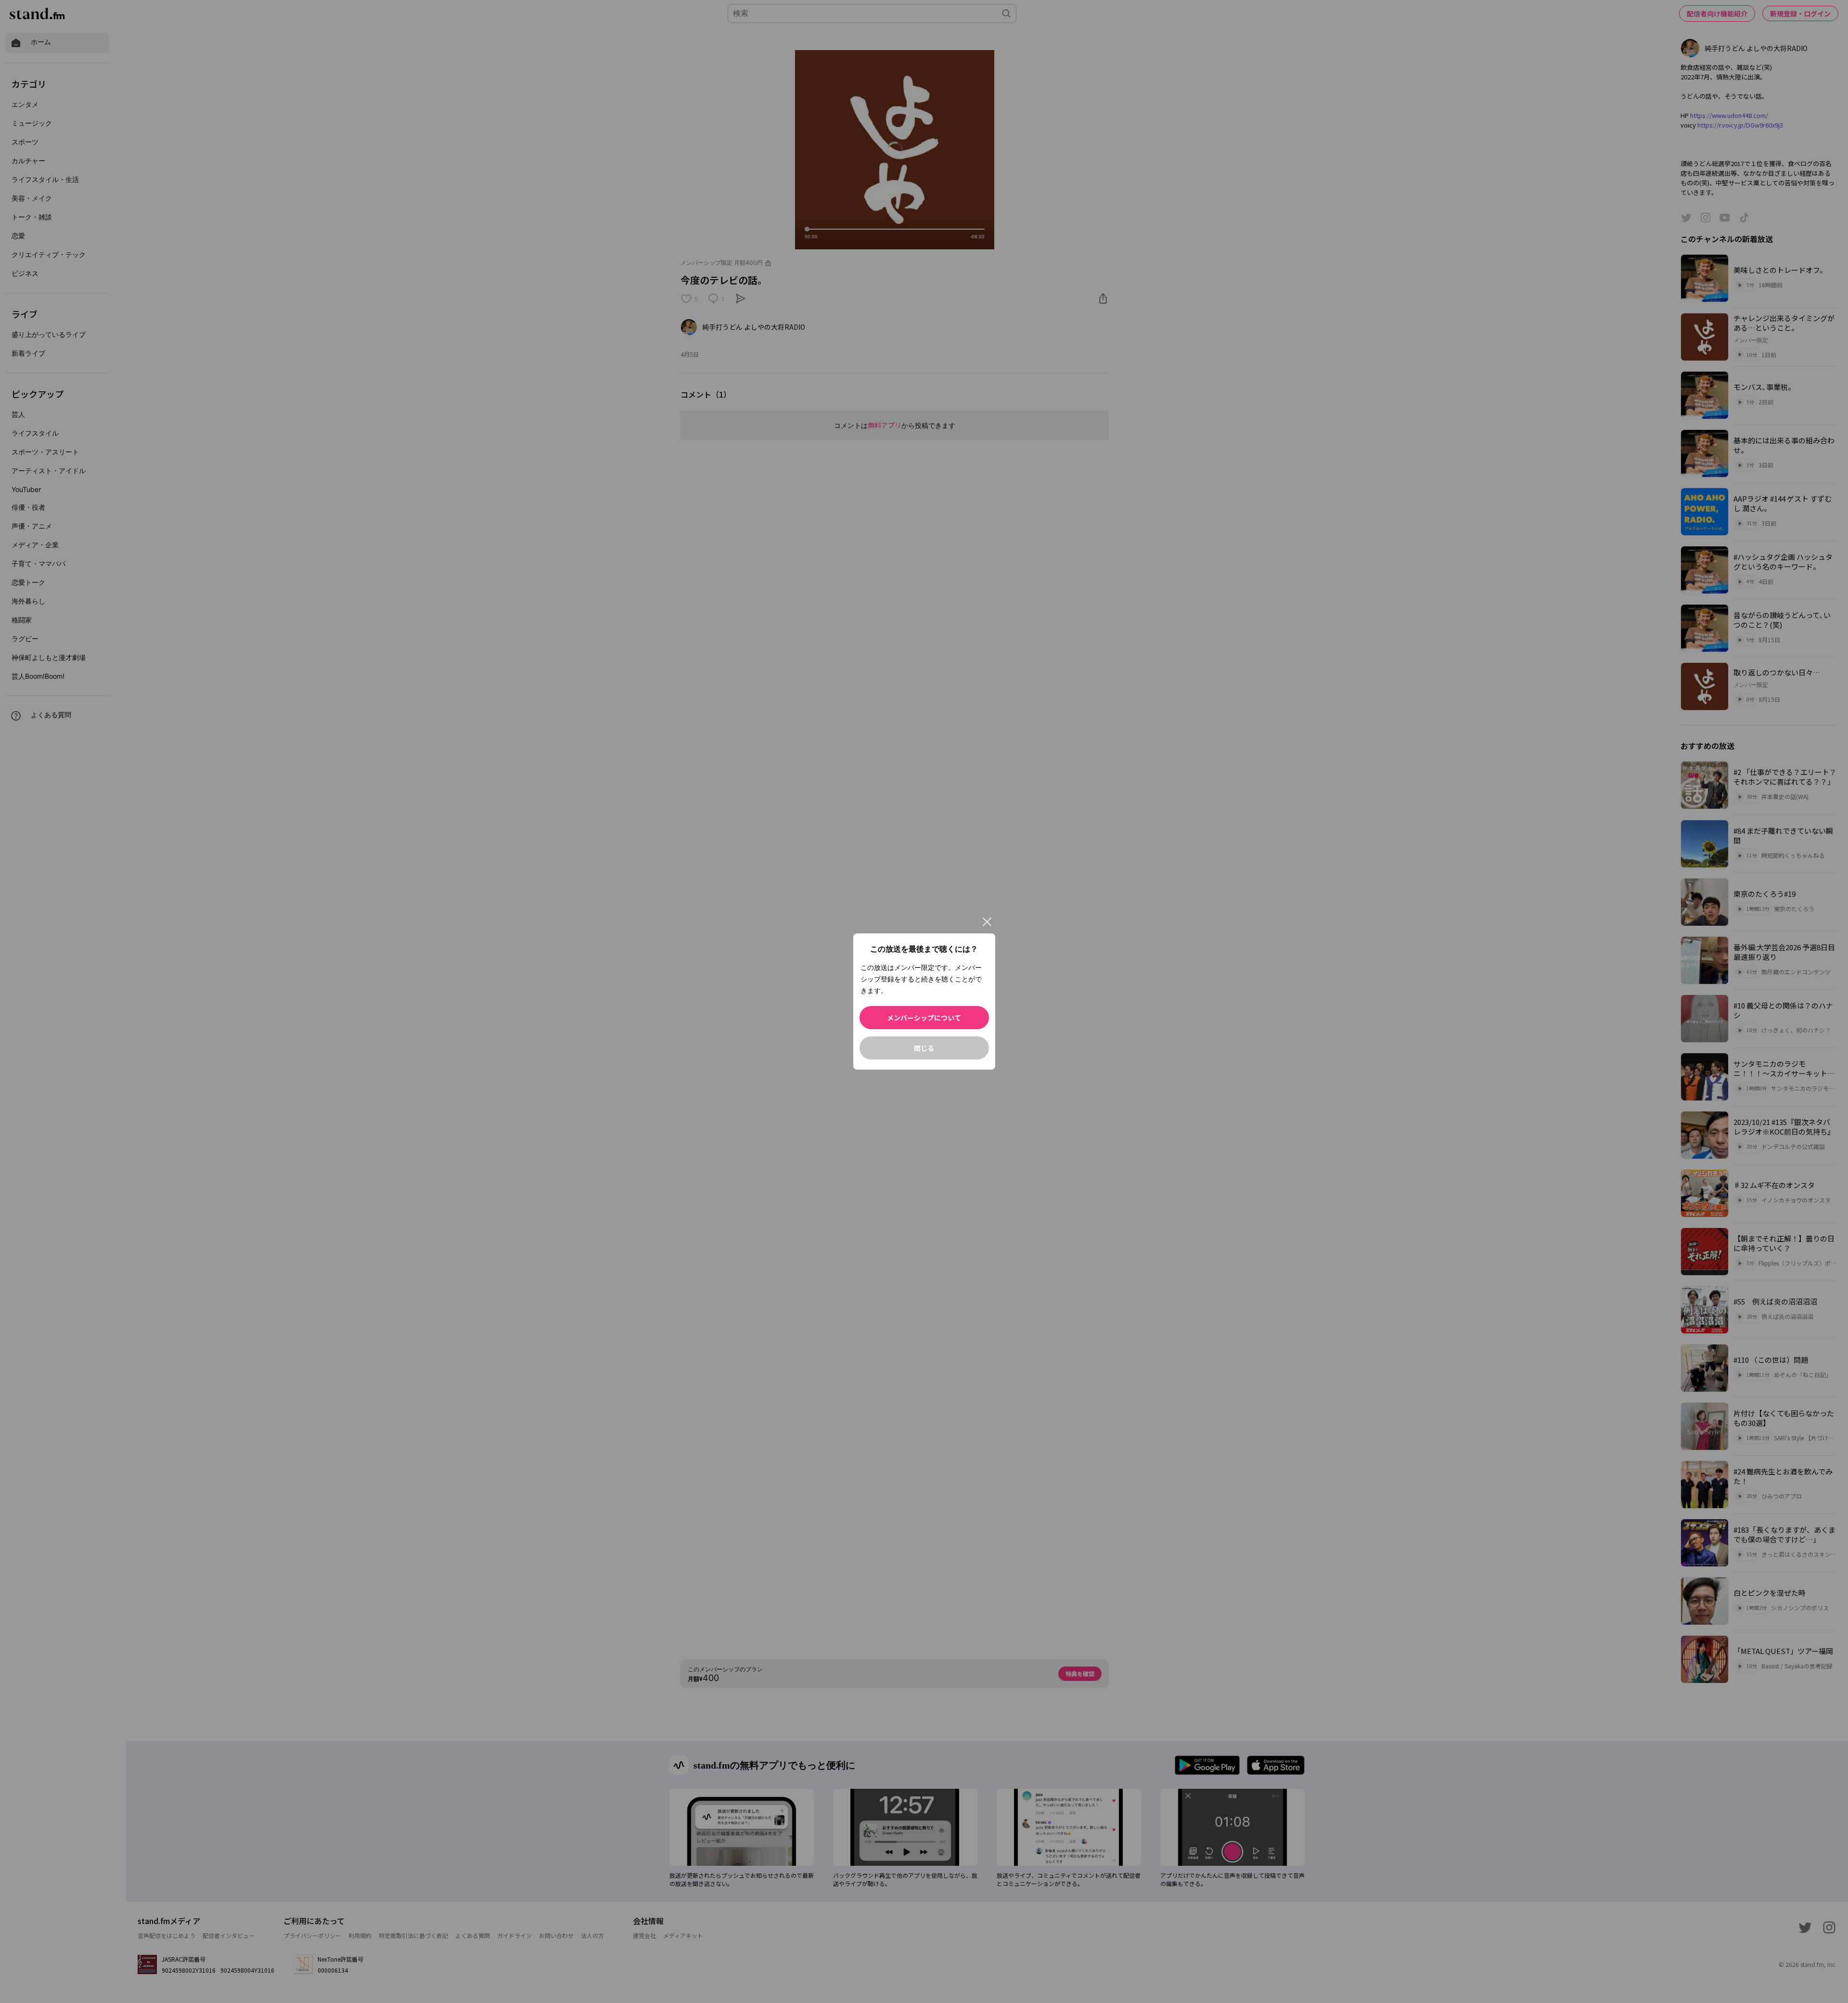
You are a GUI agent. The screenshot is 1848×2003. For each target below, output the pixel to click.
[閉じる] (987, 922)
